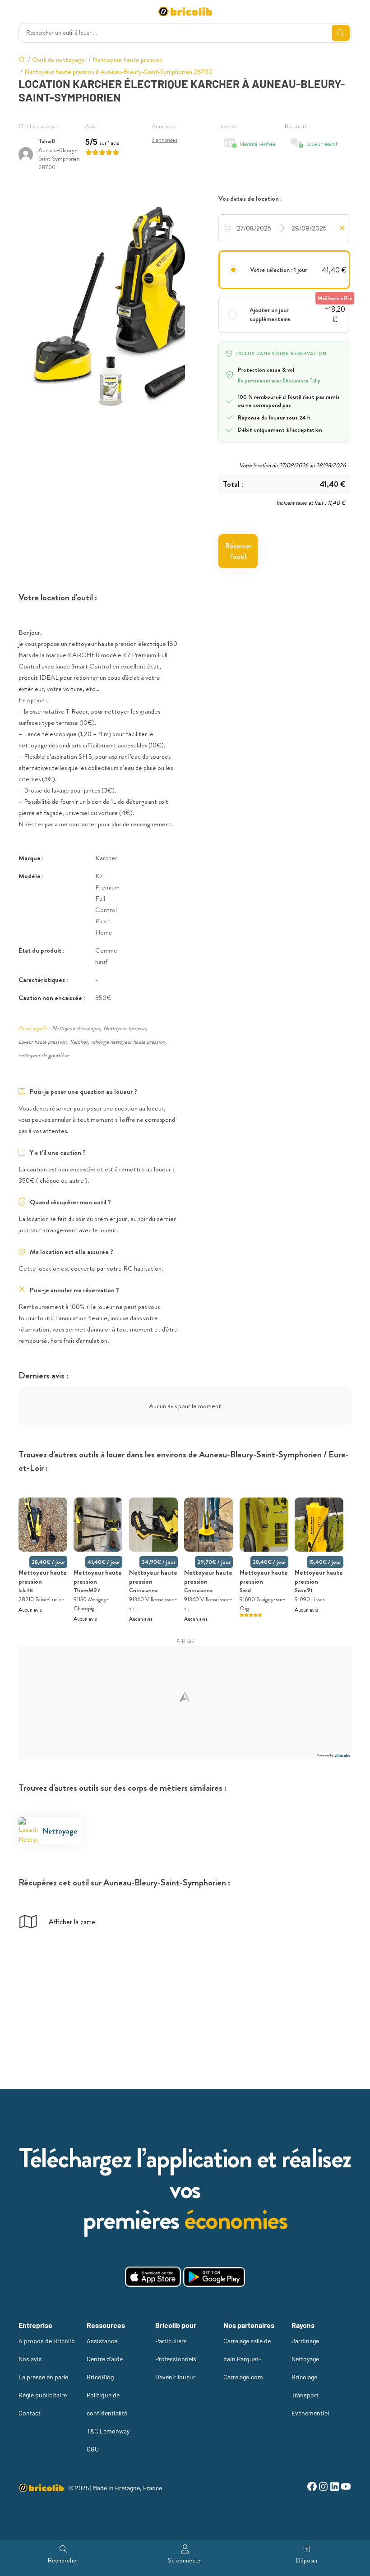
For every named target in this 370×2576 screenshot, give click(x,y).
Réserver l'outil (238, 551)
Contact (30, 2413)
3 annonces (164, 140)
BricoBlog (100, 2377)
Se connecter (185, 2560)
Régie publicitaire (43, 2395)
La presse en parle (43, 2377)
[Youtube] (346, 2488)
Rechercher (63, 2560)
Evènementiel (310, 2413)
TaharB (47, 141)
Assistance (102, 2341)
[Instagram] (323, 2488)
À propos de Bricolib (47, 2341)
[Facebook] (312, 2488)
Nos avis (30, 2359)
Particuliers (171, 2341)
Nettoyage (305, 2359)
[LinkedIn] (335, 2488)
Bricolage (304, 2377)
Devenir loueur (175, 2377)
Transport (305, 2395)
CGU (93, 2449)
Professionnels (176, 2359)
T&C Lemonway (108, 2431)
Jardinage (305, 2341)
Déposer (307, 2560)
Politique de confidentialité (107, 2404)
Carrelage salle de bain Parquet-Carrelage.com (247, 2359)
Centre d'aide (105, 2359)
